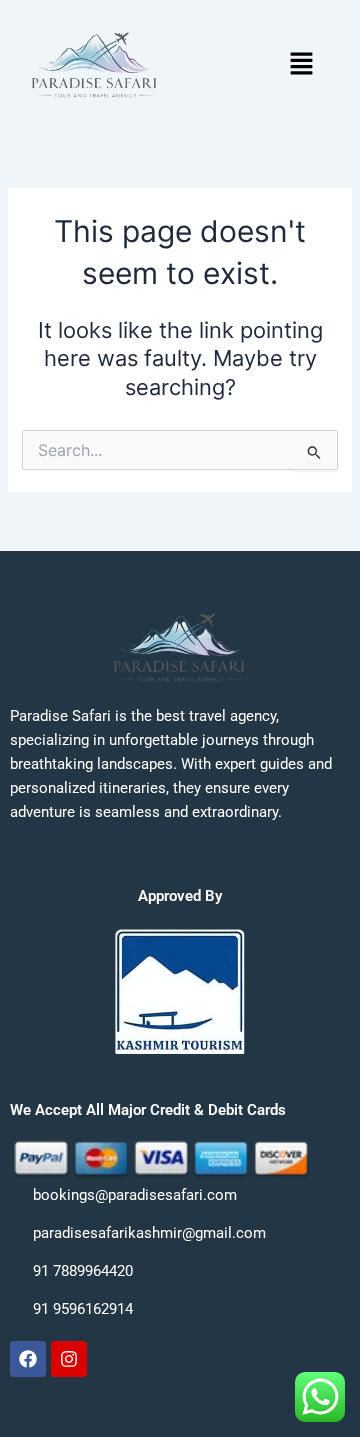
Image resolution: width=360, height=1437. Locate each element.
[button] (301, 64)
